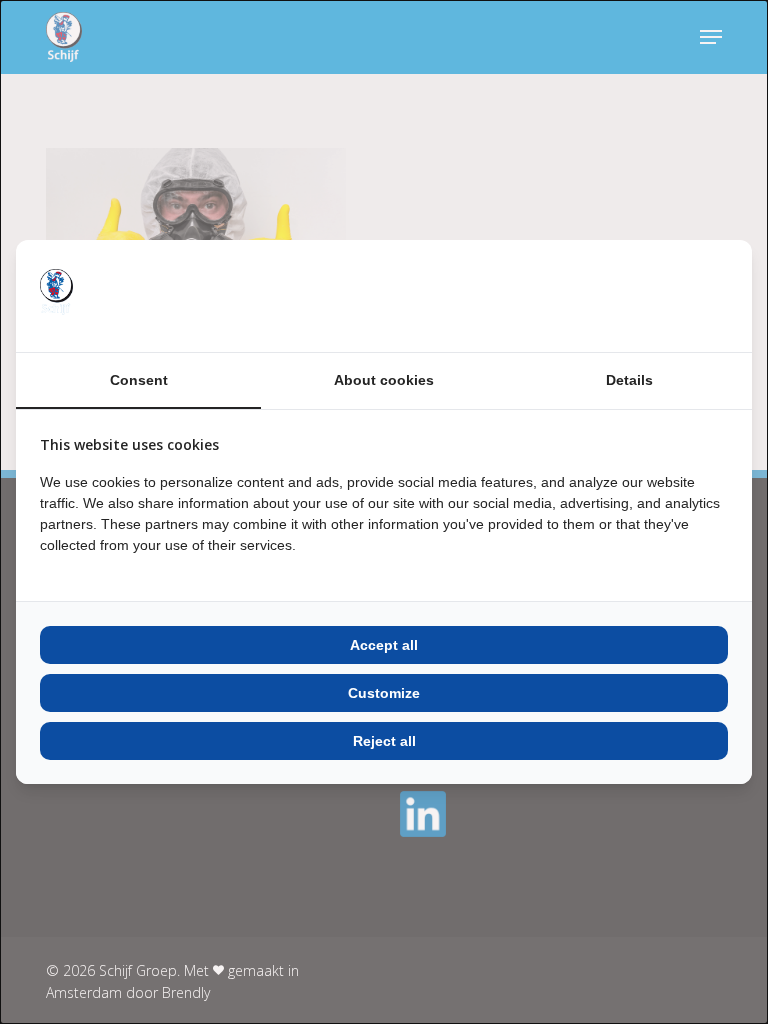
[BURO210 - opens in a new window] (653, 296)
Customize (384, 693)
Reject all (384, 741)
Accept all (384, 645)
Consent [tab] (139, 380)
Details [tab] (629, 380)
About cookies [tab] (384, 380)
